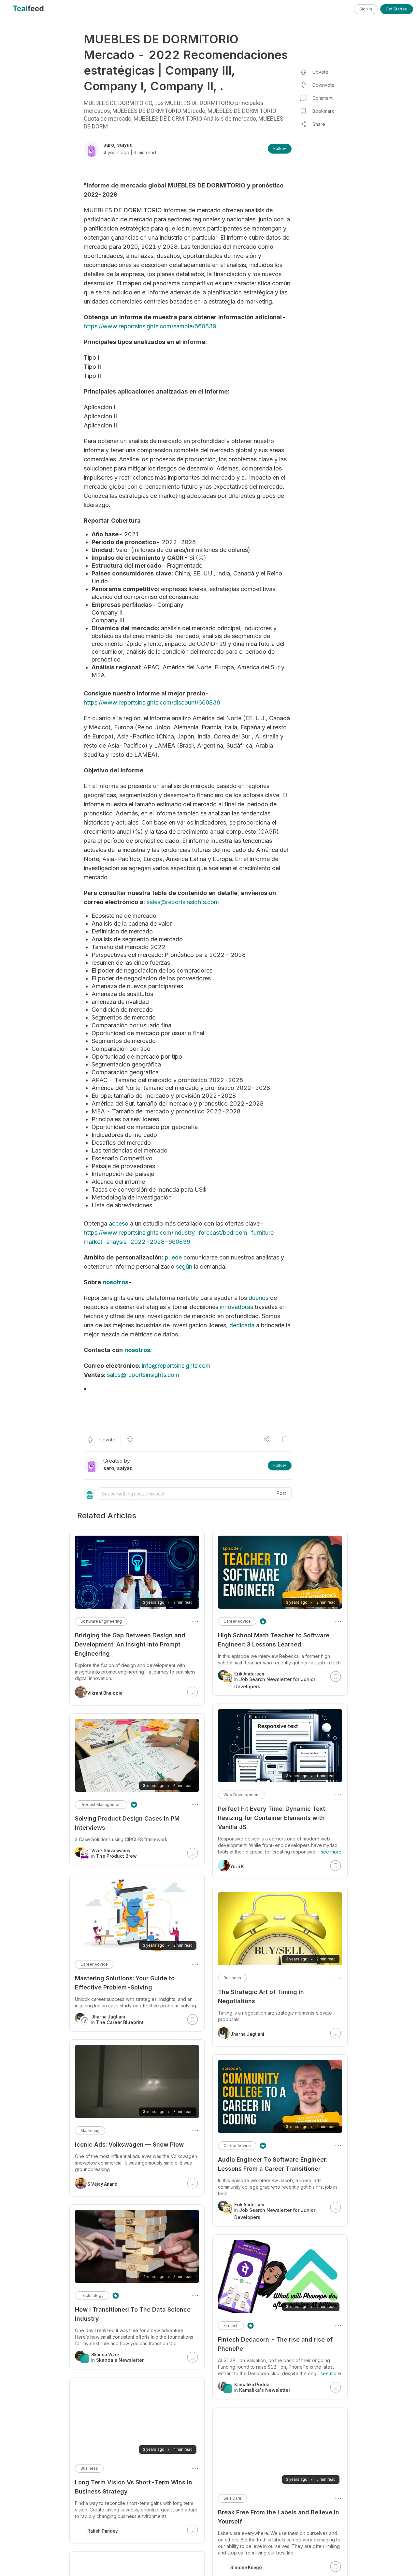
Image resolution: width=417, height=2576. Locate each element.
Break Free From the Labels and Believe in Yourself (279, 2517)
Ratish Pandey (102, 2531)
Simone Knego (246, 2561)
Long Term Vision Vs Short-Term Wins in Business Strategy (134, 2487)
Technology (92, 2295)
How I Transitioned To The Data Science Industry (133, 2314)
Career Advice (237, 1621)
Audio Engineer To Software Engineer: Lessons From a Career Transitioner (273, 2164)
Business (232, 1978)
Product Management (101, 1804)
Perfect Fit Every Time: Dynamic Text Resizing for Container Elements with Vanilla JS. (272, 1818)
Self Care (232, 2498)
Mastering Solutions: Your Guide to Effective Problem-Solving (125, 1983)
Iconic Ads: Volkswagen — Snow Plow (129, 2144)
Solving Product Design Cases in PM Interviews (127, 1823)
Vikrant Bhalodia (105, 1693)
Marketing (90, 2130)
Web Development (242, 1795)
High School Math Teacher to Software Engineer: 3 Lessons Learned (274, 1640)
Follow (280, 149)
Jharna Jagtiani (247, 2034)
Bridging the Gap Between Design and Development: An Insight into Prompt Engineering (130, 1644)
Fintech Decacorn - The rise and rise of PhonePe (275, 2344)
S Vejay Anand (102, 2184)
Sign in (366, 9)
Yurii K (237, 1867)
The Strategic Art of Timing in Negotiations (261, 1996)
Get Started (397, 9)
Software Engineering (101, 1621)
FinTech (231, 2325)
